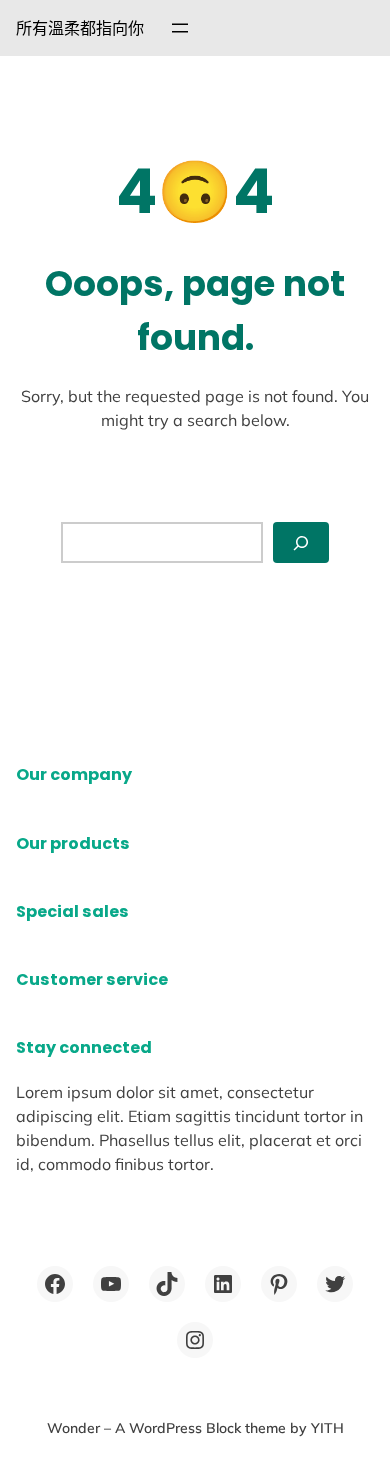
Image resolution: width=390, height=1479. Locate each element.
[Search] (301, 542)
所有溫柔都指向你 (80, 28)
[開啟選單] (180, 28)
